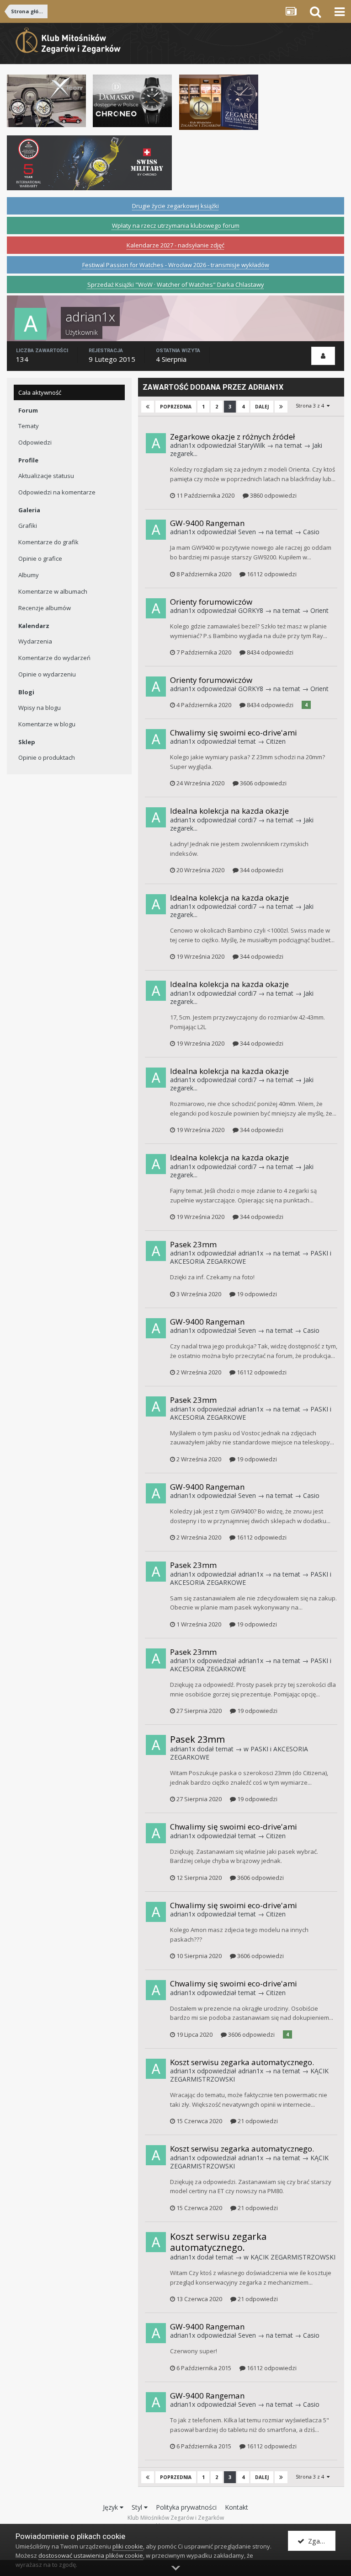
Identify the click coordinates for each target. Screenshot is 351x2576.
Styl (138, 2507)
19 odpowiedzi (256, 1294)
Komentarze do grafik (48, 542)
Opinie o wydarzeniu (47, 674)
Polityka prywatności (186, 2507)
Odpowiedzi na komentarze (57, 492)
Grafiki (28, 526)
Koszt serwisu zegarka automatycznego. (242, 2062)
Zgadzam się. (320, 2541)
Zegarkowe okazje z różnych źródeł (232, 437)
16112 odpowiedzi (271, 574)
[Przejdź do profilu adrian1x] (156, 443)
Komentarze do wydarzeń (54, 658)
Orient (319, 610)
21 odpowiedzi (257, 2121)
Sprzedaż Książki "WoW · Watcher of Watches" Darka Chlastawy (176, 284)
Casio (311, 532)
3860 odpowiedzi (273, 495)
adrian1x (183, 445)
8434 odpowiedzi (269, 652)
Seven (247, 532)
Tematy (29, 426)
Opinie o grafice (40, 558)
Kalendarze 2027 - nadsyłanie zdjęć (175, 245)
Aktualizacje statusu (46, 476)
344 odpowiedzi (261, 870)
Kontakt (237, 2507)
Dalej (262, 407)
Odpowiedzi (35, 442)
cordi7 (247, 820)
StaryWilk (252, 445)
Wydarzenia (35, 641)
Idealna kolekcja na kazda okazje (229, 811)
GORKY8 (251, 610)
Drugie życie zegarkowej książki (175, 206)
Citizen (276, 741)
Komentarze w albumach (53, 591)
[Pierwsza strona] (148, 407)
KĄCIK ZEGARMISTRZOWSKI (293, 2257)
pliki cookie (128, 2546)
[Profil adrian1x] (323, 356)
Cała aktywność (40, 392)
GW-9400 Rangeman (207, 523)
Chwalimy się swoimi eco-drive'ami (234, 733)
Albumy (29, 575)
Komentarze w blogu (47, 724)
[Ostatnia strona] (281, 407)
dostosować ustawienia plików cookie (91, 2555)
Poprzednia (176, 407)
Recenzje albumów (45, 608)
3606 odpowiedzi (263, 783)
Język (111, 2507)
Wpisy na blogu (40, 708)
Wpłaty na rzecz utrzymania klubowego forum (176, 225)
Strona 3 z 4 (311, 405)
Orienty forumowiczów (211, 602)
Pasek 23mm (193, 1244)
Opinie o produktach (47, 757)
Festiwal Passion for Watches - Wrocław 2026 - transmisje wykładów (176, 265)
